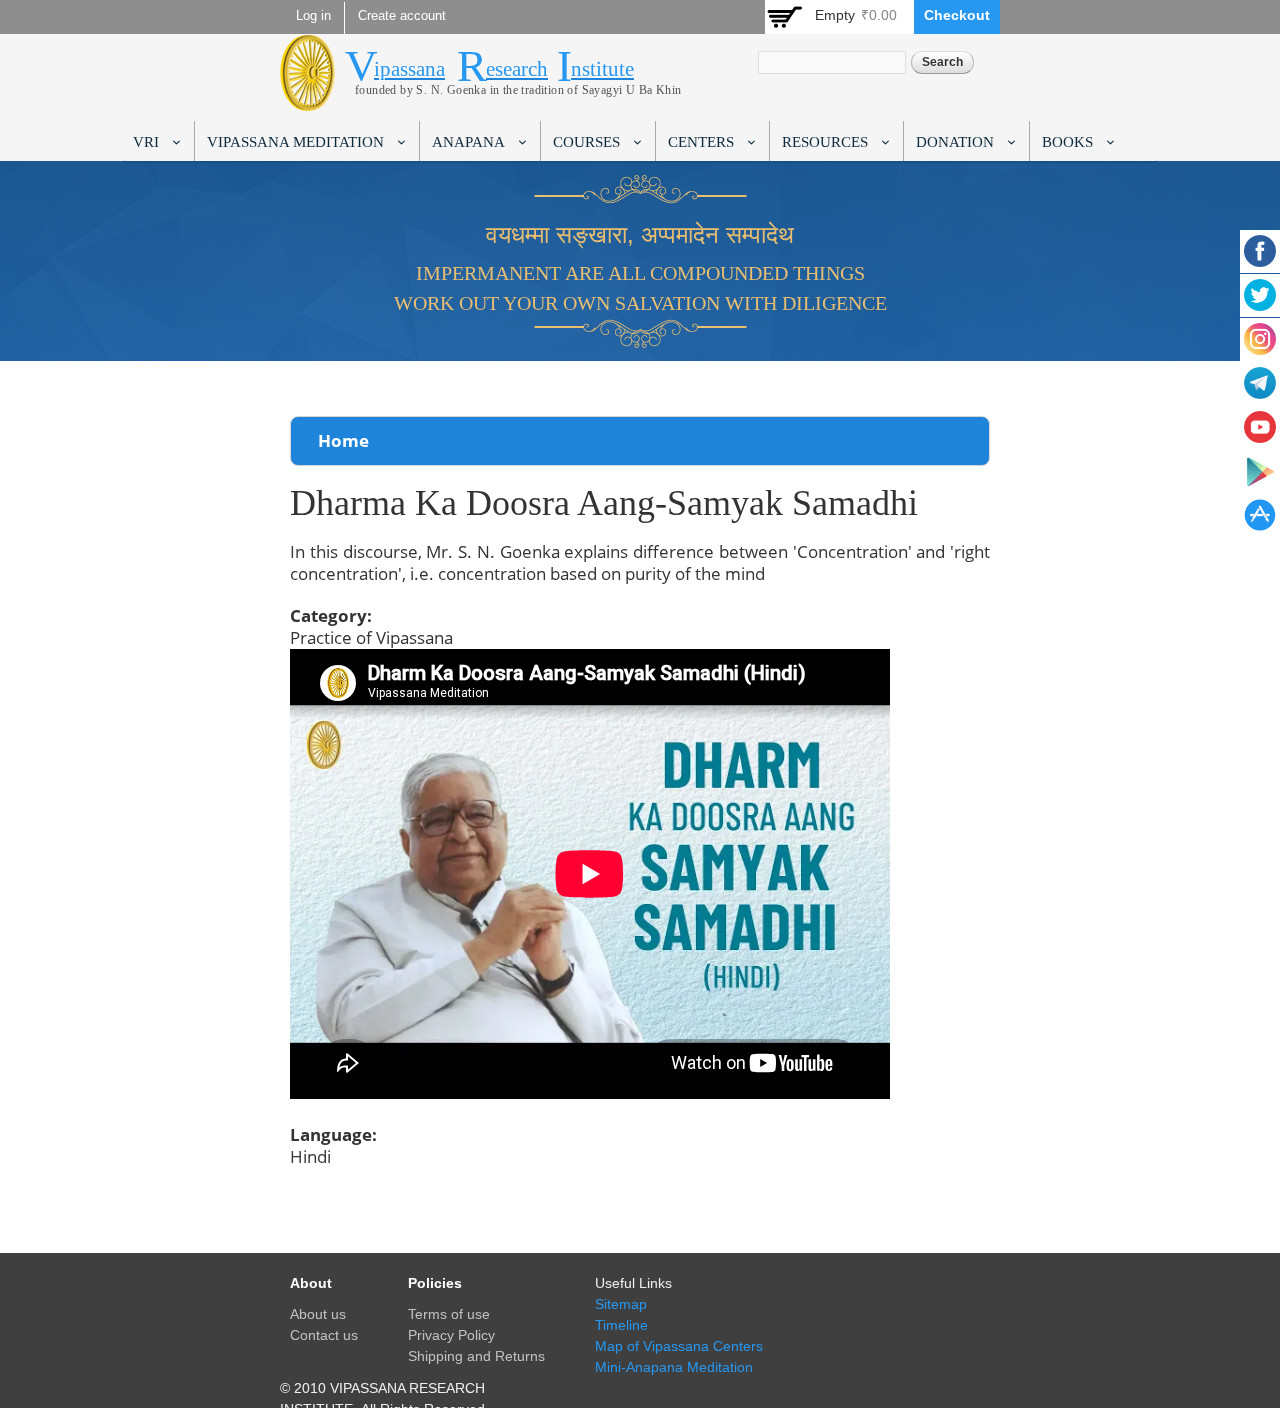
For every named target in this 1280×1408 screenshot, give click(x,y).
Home (343, 440)
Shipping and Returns (476, 1356)
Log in (313, 16)
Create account (402, 16)
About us (318, 1314)
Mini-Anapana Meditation (674, 1367)
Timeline (621, 1325)
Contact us (324, 1335)
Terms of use (449, 1314)
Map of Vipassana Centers (679, 1346)
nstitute (602, 69)
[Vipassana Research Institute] (307, 99)
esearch (517, 69)
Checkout (957, 15)
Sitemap (621, 1304)
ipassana (409, 69)
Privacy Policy (451, 1335)
